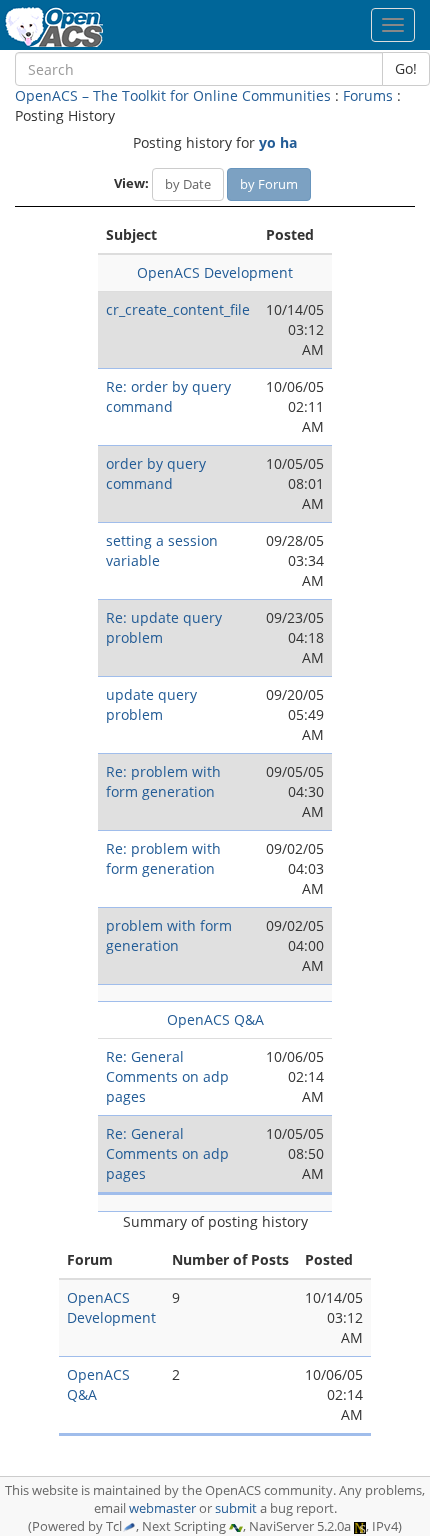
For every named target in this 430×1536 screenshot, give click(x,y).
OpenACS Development (215, 272)
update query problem (151, 704)
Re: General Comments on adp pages (167, 1076)
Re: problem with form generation (163, 781)
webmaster (162, 1508)
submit (236, 1508)
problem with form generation (169, 935)
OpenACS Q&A (215, 1019)
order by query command (156, 473)
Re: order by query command (168, 396)
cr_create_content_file (178, 309)
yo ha (278, 142)
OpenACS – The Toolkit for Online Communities (173, 95)
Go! (406, 68)
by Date (188, 184)
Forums (368, 95)
